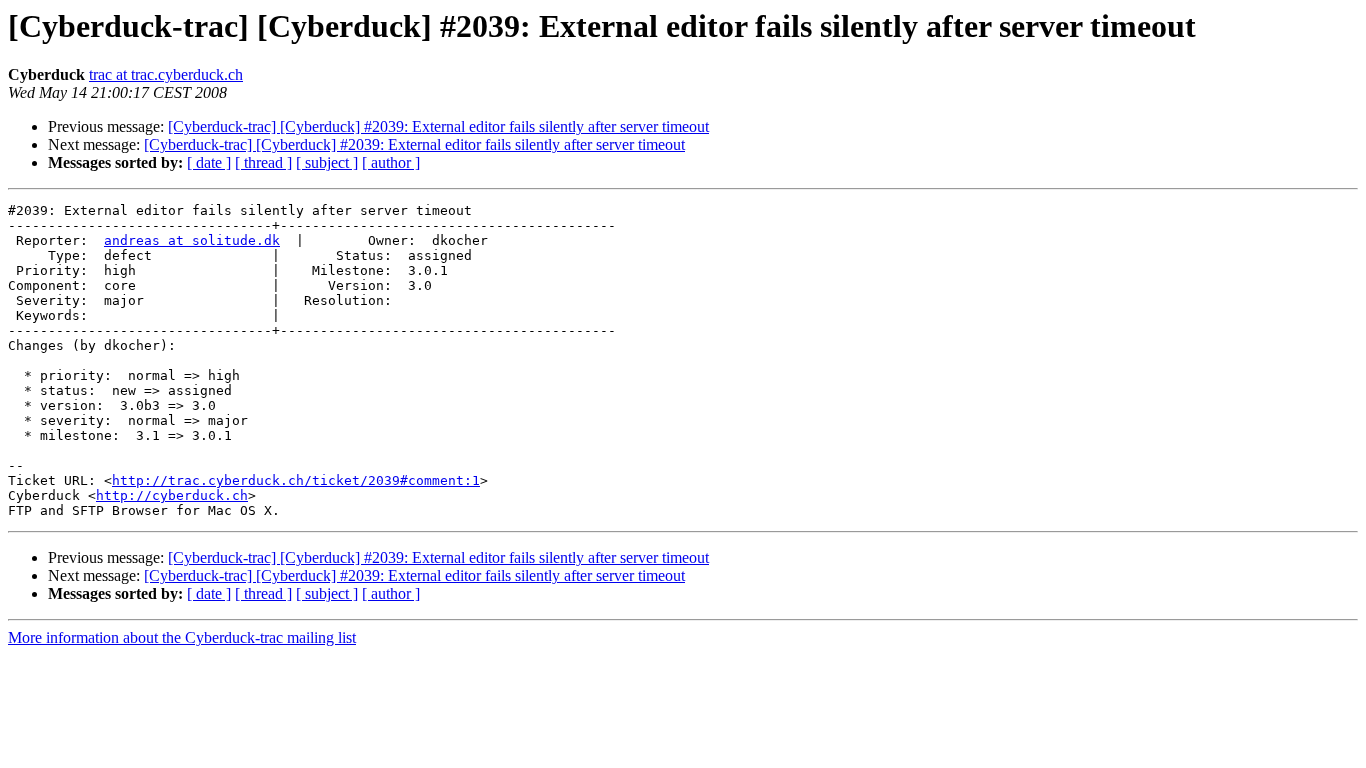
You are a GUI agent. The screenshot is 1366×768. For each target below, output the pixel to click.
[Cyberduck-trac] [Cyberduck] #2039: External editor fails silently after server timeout (438, 126)
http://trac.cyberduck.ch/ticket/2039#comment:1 (296, 480)
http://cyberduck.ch (172, 495)
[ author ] (391, 162)
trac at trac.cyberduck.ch (166, 74)
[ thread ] (263, 162)
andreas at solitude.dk (192, 240)
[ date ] (209, 162)
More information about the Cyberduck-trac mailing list (182, 637)
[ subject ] (327, 162)
